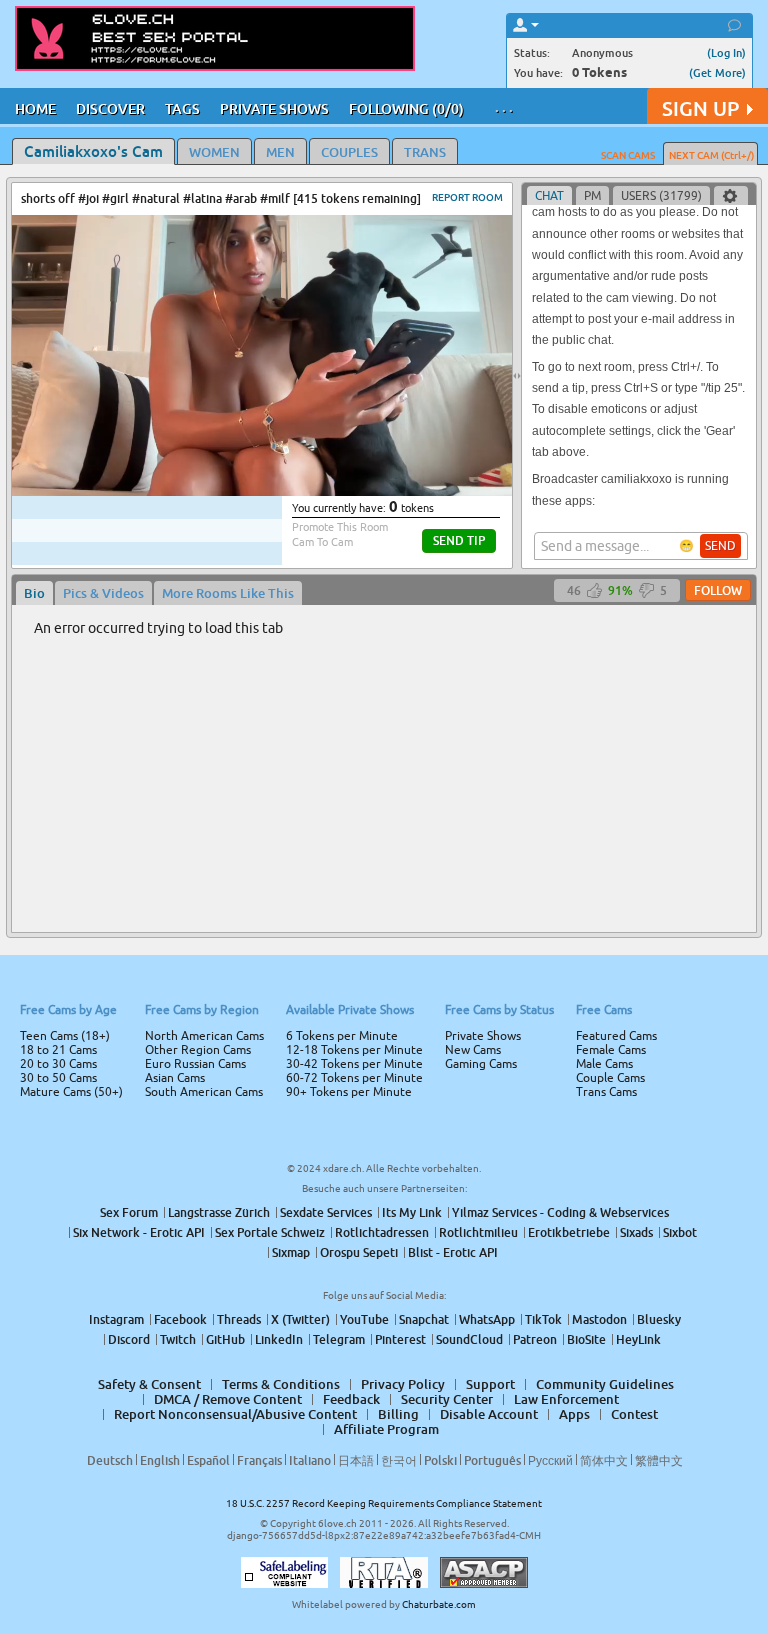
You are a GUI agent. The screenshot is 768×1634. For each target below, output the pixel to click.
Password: (236, 789)
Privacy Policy (426, 896)
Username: (234, 749)
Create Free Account (384, 957)
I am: (250, 825)
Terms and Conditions (447, 870)
